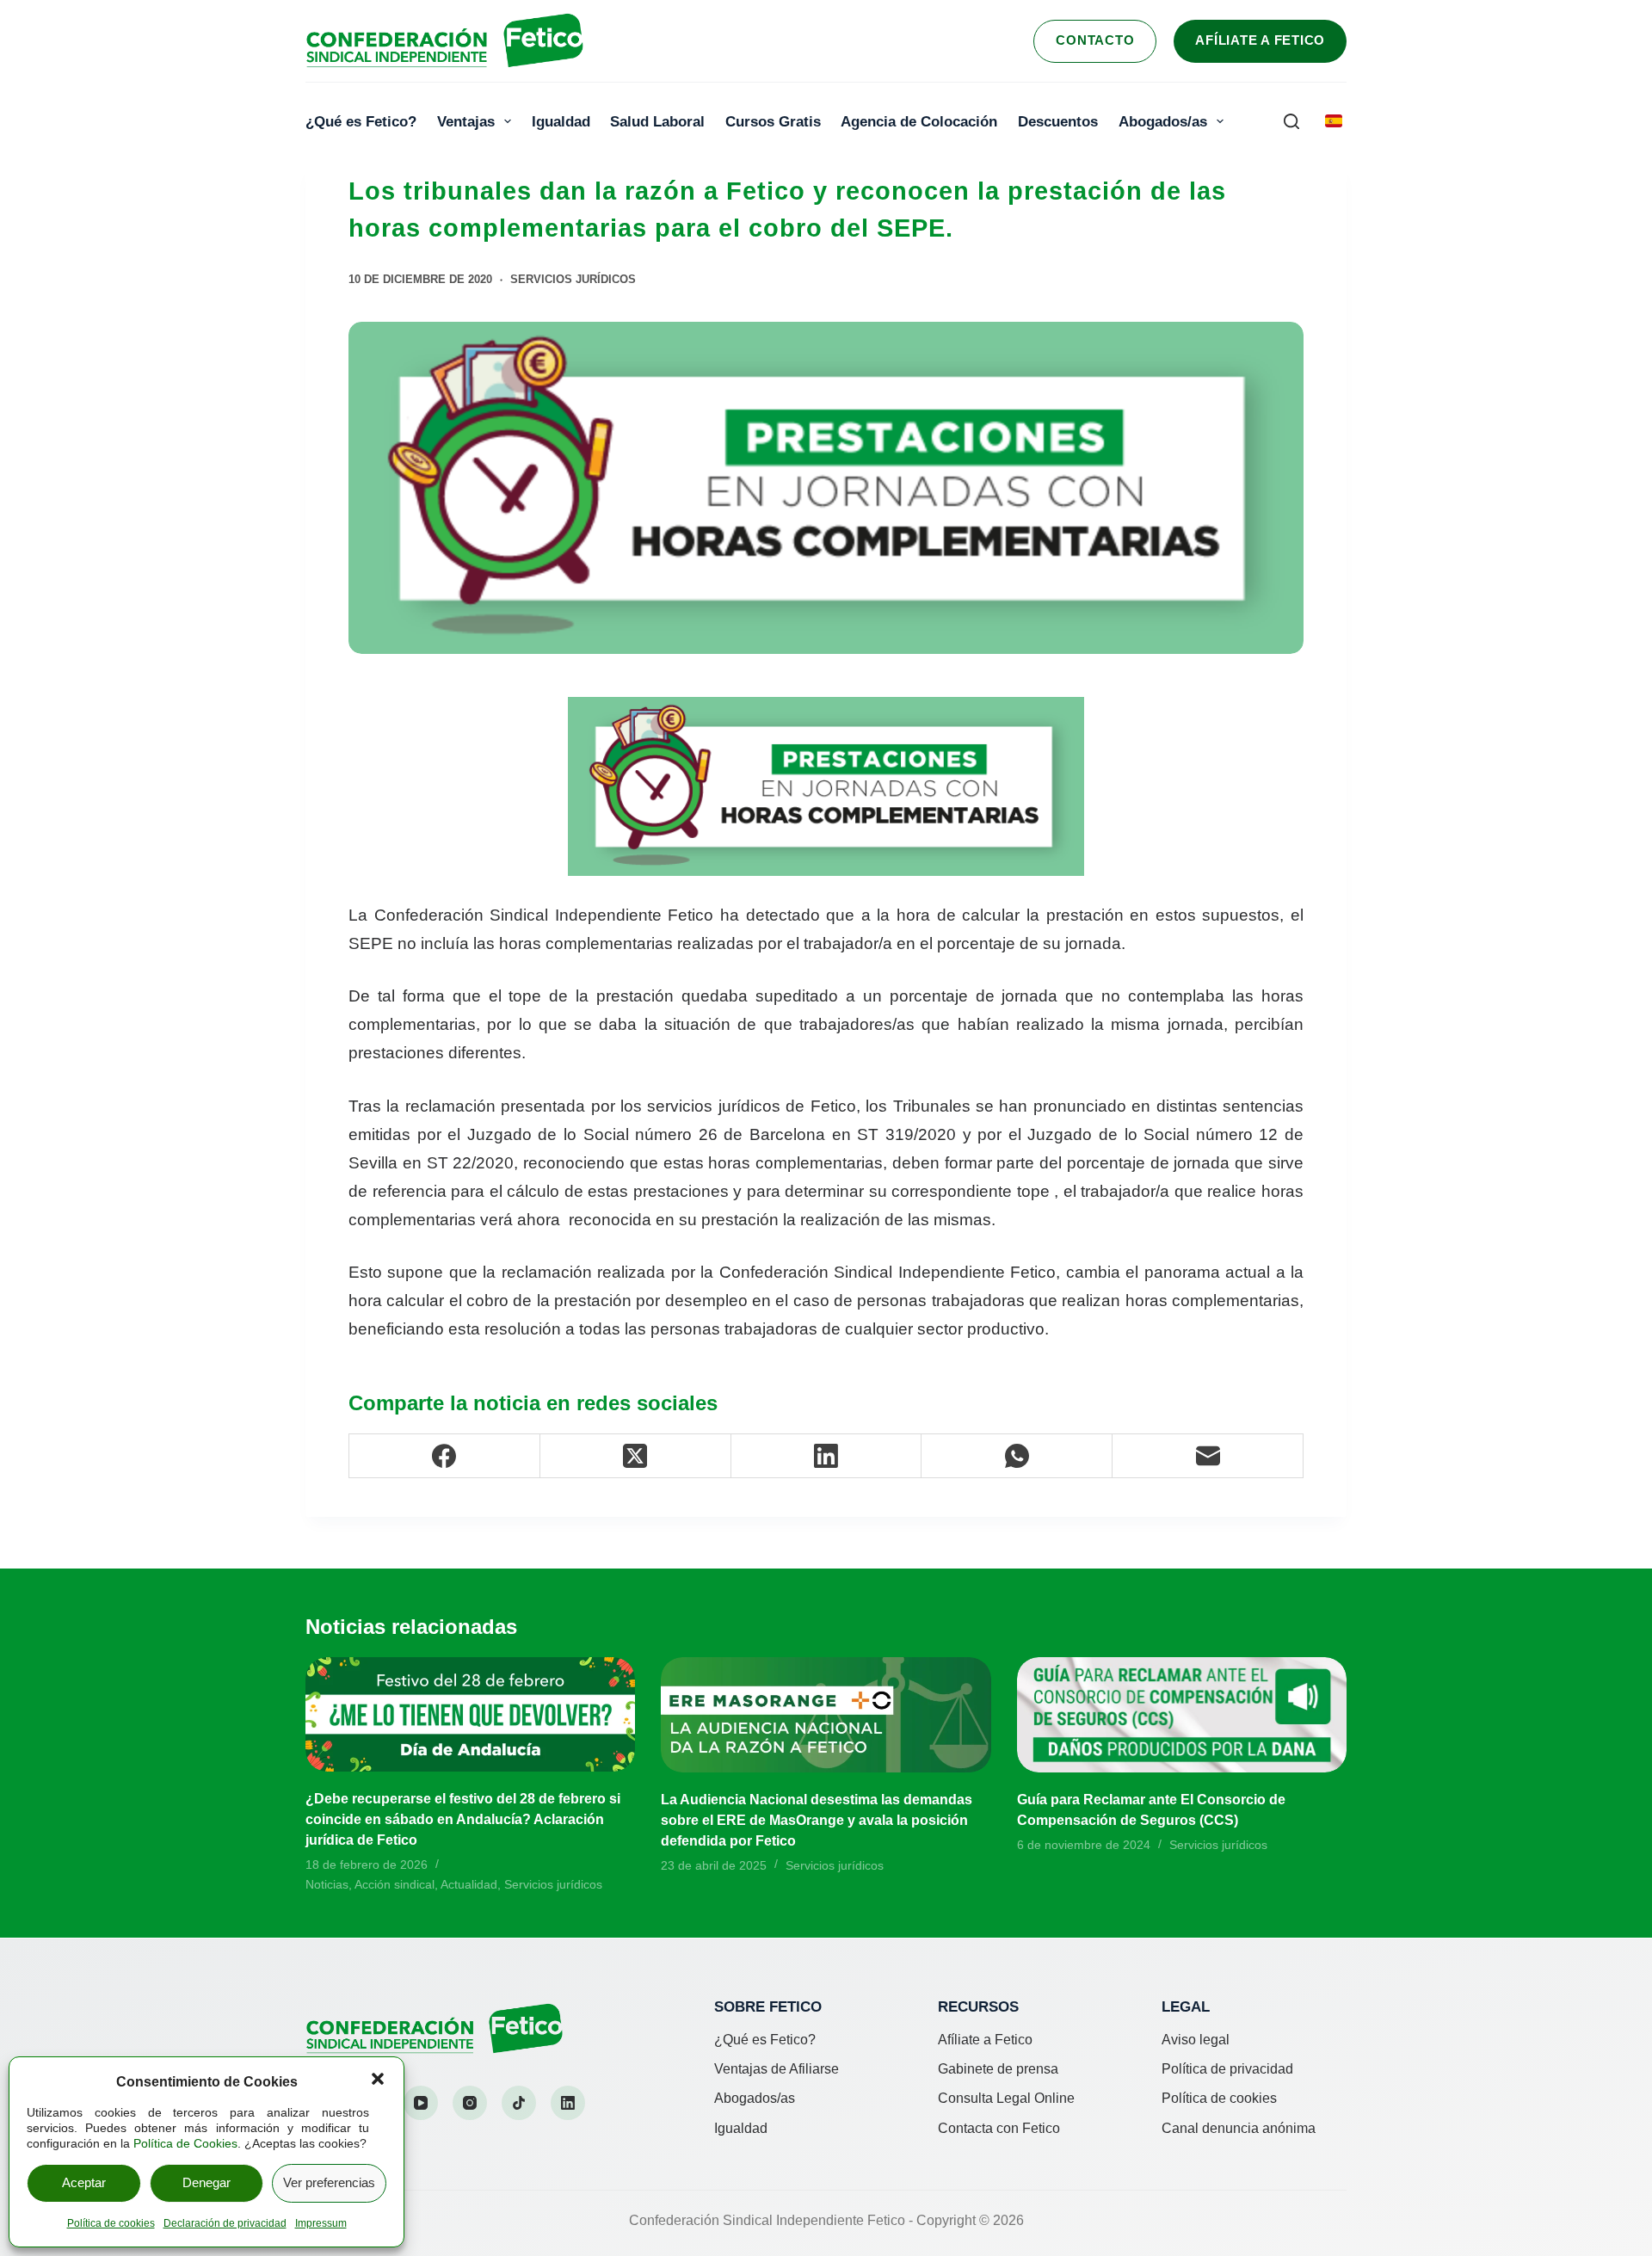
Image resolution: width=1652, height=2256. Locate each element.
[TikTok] (519, 2103)
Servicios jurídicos (573, 279)
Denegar (206, 2182)
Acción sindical (395, 1884)
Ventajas (466, 121)
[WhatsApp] (1017, 1456)
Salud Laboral (657, 121)
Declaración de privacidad (225, 2223)
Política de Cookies (185, 2143)
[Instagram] (470, 2103)
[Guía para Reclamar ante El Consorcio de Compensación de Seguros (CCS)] (1182, 1715)
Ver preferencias (329, 2182)
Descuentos (1058, 121)
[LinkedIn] (827, 1456)
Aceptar (84, 2182)
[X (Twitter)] (636, 1456)
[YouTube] (421, 2103)
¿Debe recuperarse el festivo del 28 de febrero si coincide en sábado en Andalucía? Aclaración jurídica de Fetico (463, 1819)
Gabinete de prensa (998, 2069)
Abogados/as (1163, 121)
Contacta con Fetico (999, 2128)
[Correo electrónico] (1208, 1456)
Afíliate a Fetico (1260, 40)
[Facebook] (445, 1456)
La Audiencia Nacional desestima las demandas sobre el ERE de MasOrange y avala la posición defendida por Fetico (817, 1820)
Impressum (321, 2223)
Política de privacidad (1227, 2069)
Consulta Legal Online (1006, 2098)
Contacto (1095, 40)
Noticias (327, 1884)
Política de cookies (111, 2223)
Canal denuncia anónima (1239, 2128)
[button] (378, 2079)
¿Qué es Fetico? (361, 121)
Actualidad (469, 1884)
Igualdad (561, 121)
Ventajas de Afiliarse (777, 2069)
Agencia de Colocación (919, 121)
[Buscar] (1291, 121)
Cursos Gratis (773, 121)
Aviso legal (1196, 2040)
